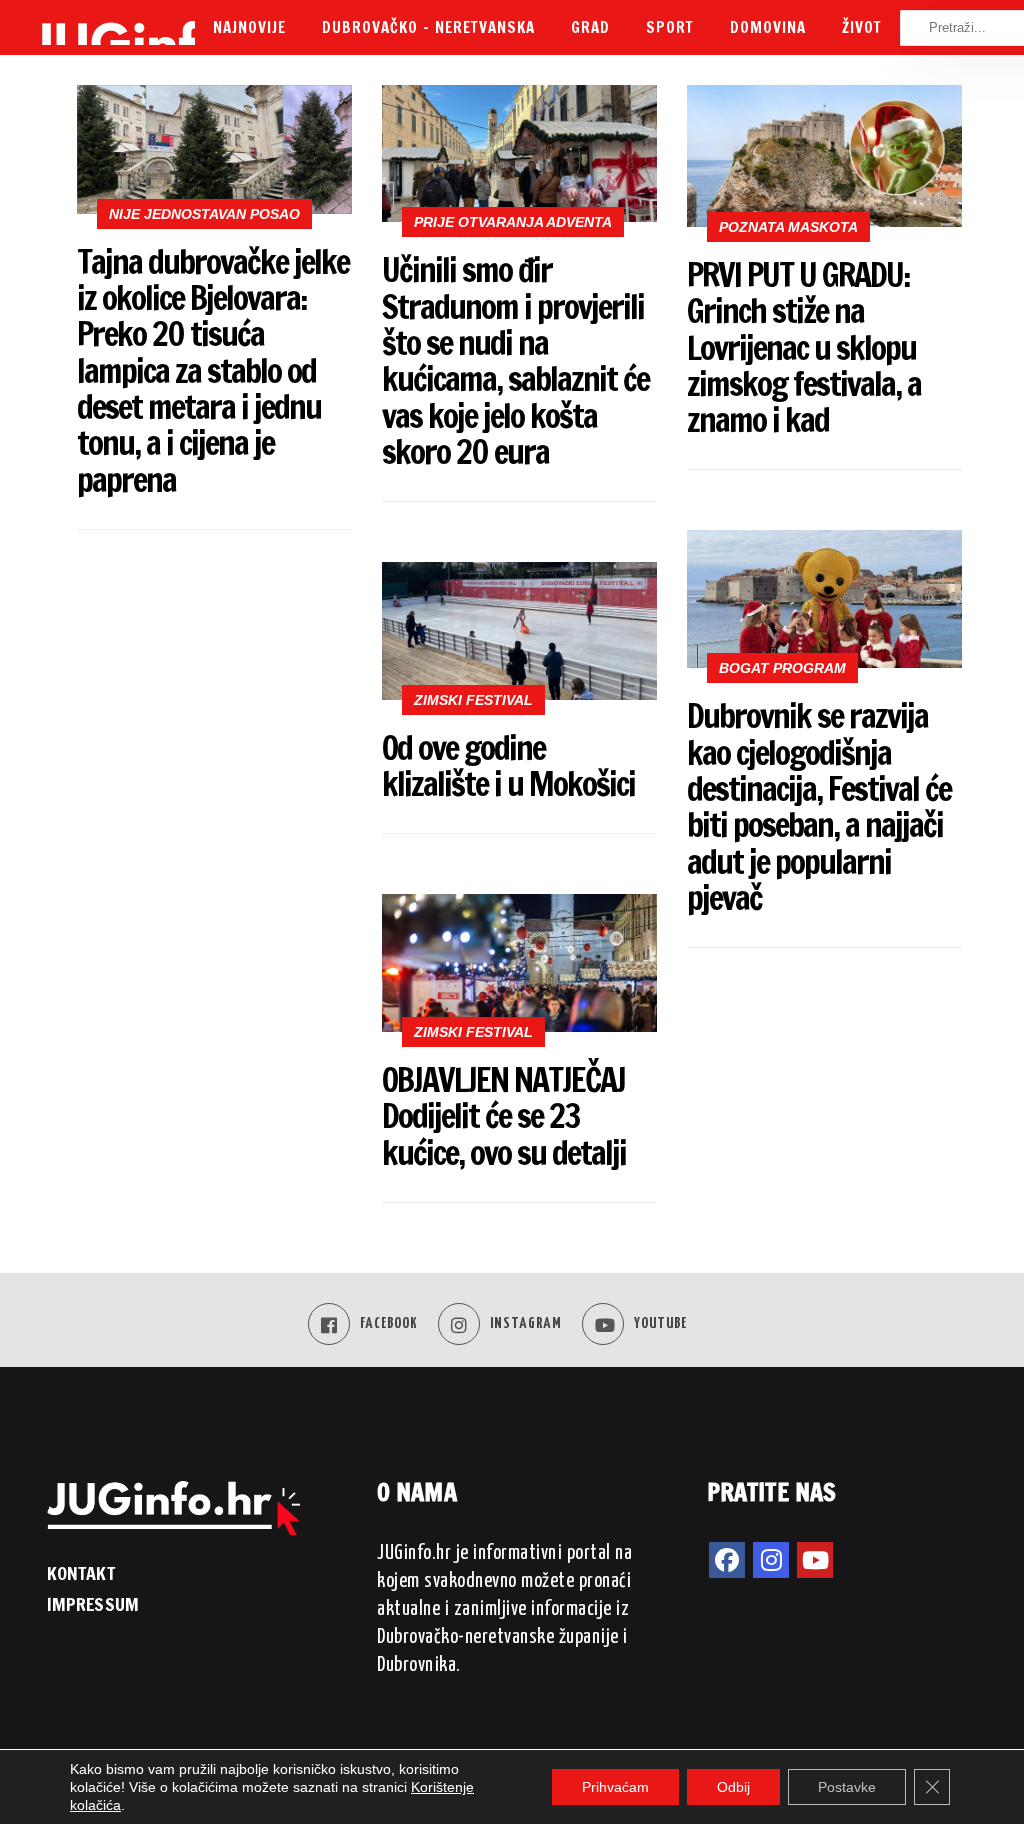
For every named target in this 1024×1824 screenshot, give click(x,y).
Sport (670, 27)
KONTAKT (81, 1573)
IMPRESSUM (93, 1604)
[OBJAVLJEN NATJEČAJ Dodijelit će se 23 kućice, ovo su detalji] (519, 963)
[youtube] (815, 1560)
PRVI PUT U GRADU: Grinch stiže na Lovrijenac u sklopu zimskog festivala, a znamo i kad (804, 347)
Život (862, 27)
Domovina (768, 27)
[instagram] (771, 1560)
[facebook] (727, 1560)
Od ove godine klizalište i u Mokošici (508, 765)
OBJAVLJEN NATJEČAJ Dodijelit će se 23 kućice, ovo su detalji (504, 1116)
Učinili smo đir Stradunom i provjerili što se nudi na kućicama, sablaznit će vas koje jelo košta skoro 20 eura (515, 360)
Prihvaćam (615, 1787)
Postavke (847, 1787)
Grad (590, 27)
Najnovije (249, 27)
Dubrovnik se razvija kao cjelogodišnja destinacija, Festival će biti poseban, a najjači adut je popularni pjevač (819, 806)
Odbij (733, 1787)
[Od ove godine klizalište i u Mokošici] (519, 630)
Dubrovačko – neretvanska (428, 27)
